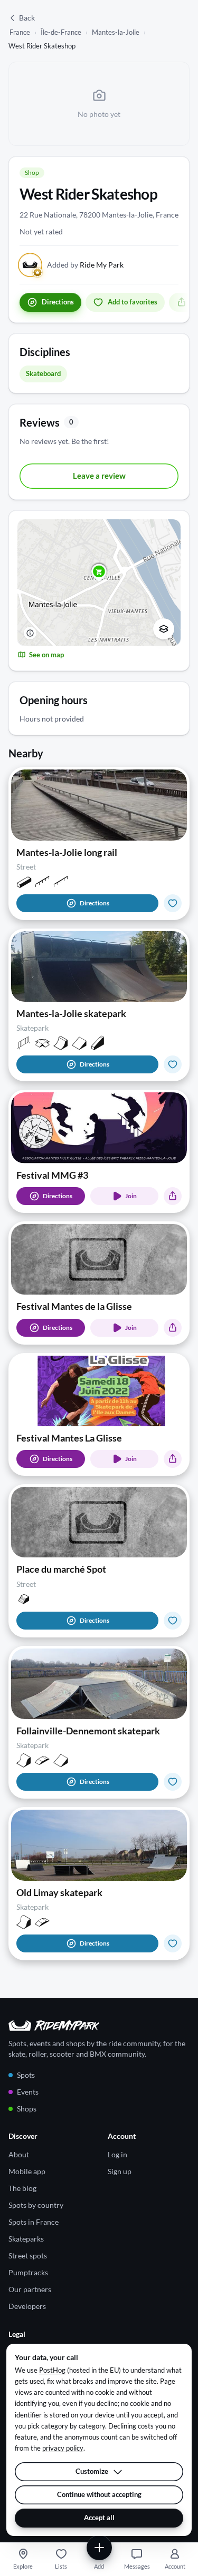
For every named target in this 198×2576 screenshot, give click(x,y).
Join (131, 1196)
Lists (61, 2566)
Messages (137, 2566)
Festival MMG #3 (52, 1175)
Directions (95, 903)
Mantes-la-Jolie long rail (67, 852)
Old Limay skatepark (59, 1892)
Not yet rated (41, 231)
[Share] (173, 1196)
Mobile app (27, 2171)
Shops (27, 2109)
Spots (26, 2075)
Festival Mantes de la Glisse (74, 1306)
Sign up (120, 2171)
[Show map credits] (30, 633)
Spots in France (34, 2222)
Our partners (30, 2289)
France (20, 32)
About (19, 2154)
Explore (23, 2566)
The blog (22, 2188)
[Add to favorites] (173, 903)
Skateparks (26, 2239)
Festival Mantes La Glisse (69, 1438)
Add (99, 2566)
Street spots (28, 2256)
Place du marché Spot (61, 1569)
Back (27, 18)
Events (28, 2092)
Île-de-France (61, 32)
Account (175, 2566)
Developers (27, 2306)
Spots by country (36, 2205)
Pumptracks (28, 2272)
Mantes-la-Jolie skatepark (71, 1013)
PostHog (52, 2370)
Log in (117, 2154)
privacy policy (63, 2448)
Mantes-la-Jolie (116, 32)
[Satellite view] (164, 629)
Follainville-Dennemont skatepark (88, 1731)
